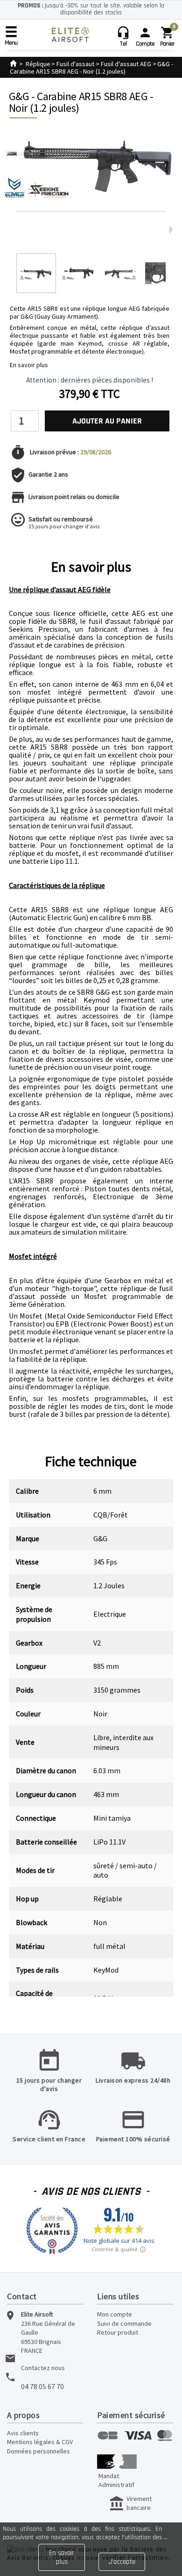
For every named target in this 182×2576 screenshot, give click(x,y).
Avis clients (23, 2433)
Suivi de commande (124, 2323)
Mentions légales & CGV (40, 2442)
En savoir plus (29, 365)
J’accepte (122, 2562)
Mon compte (115, 2314)
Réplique (38, 64)
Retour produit (118, 2332)
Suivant (171, 230)
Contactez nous (43, 2368)
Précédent (18, 230)
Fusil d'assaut (75, 64)
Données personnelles (38, 2451)
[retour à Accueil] (13, 64)
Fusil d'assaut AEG (126, 64)
